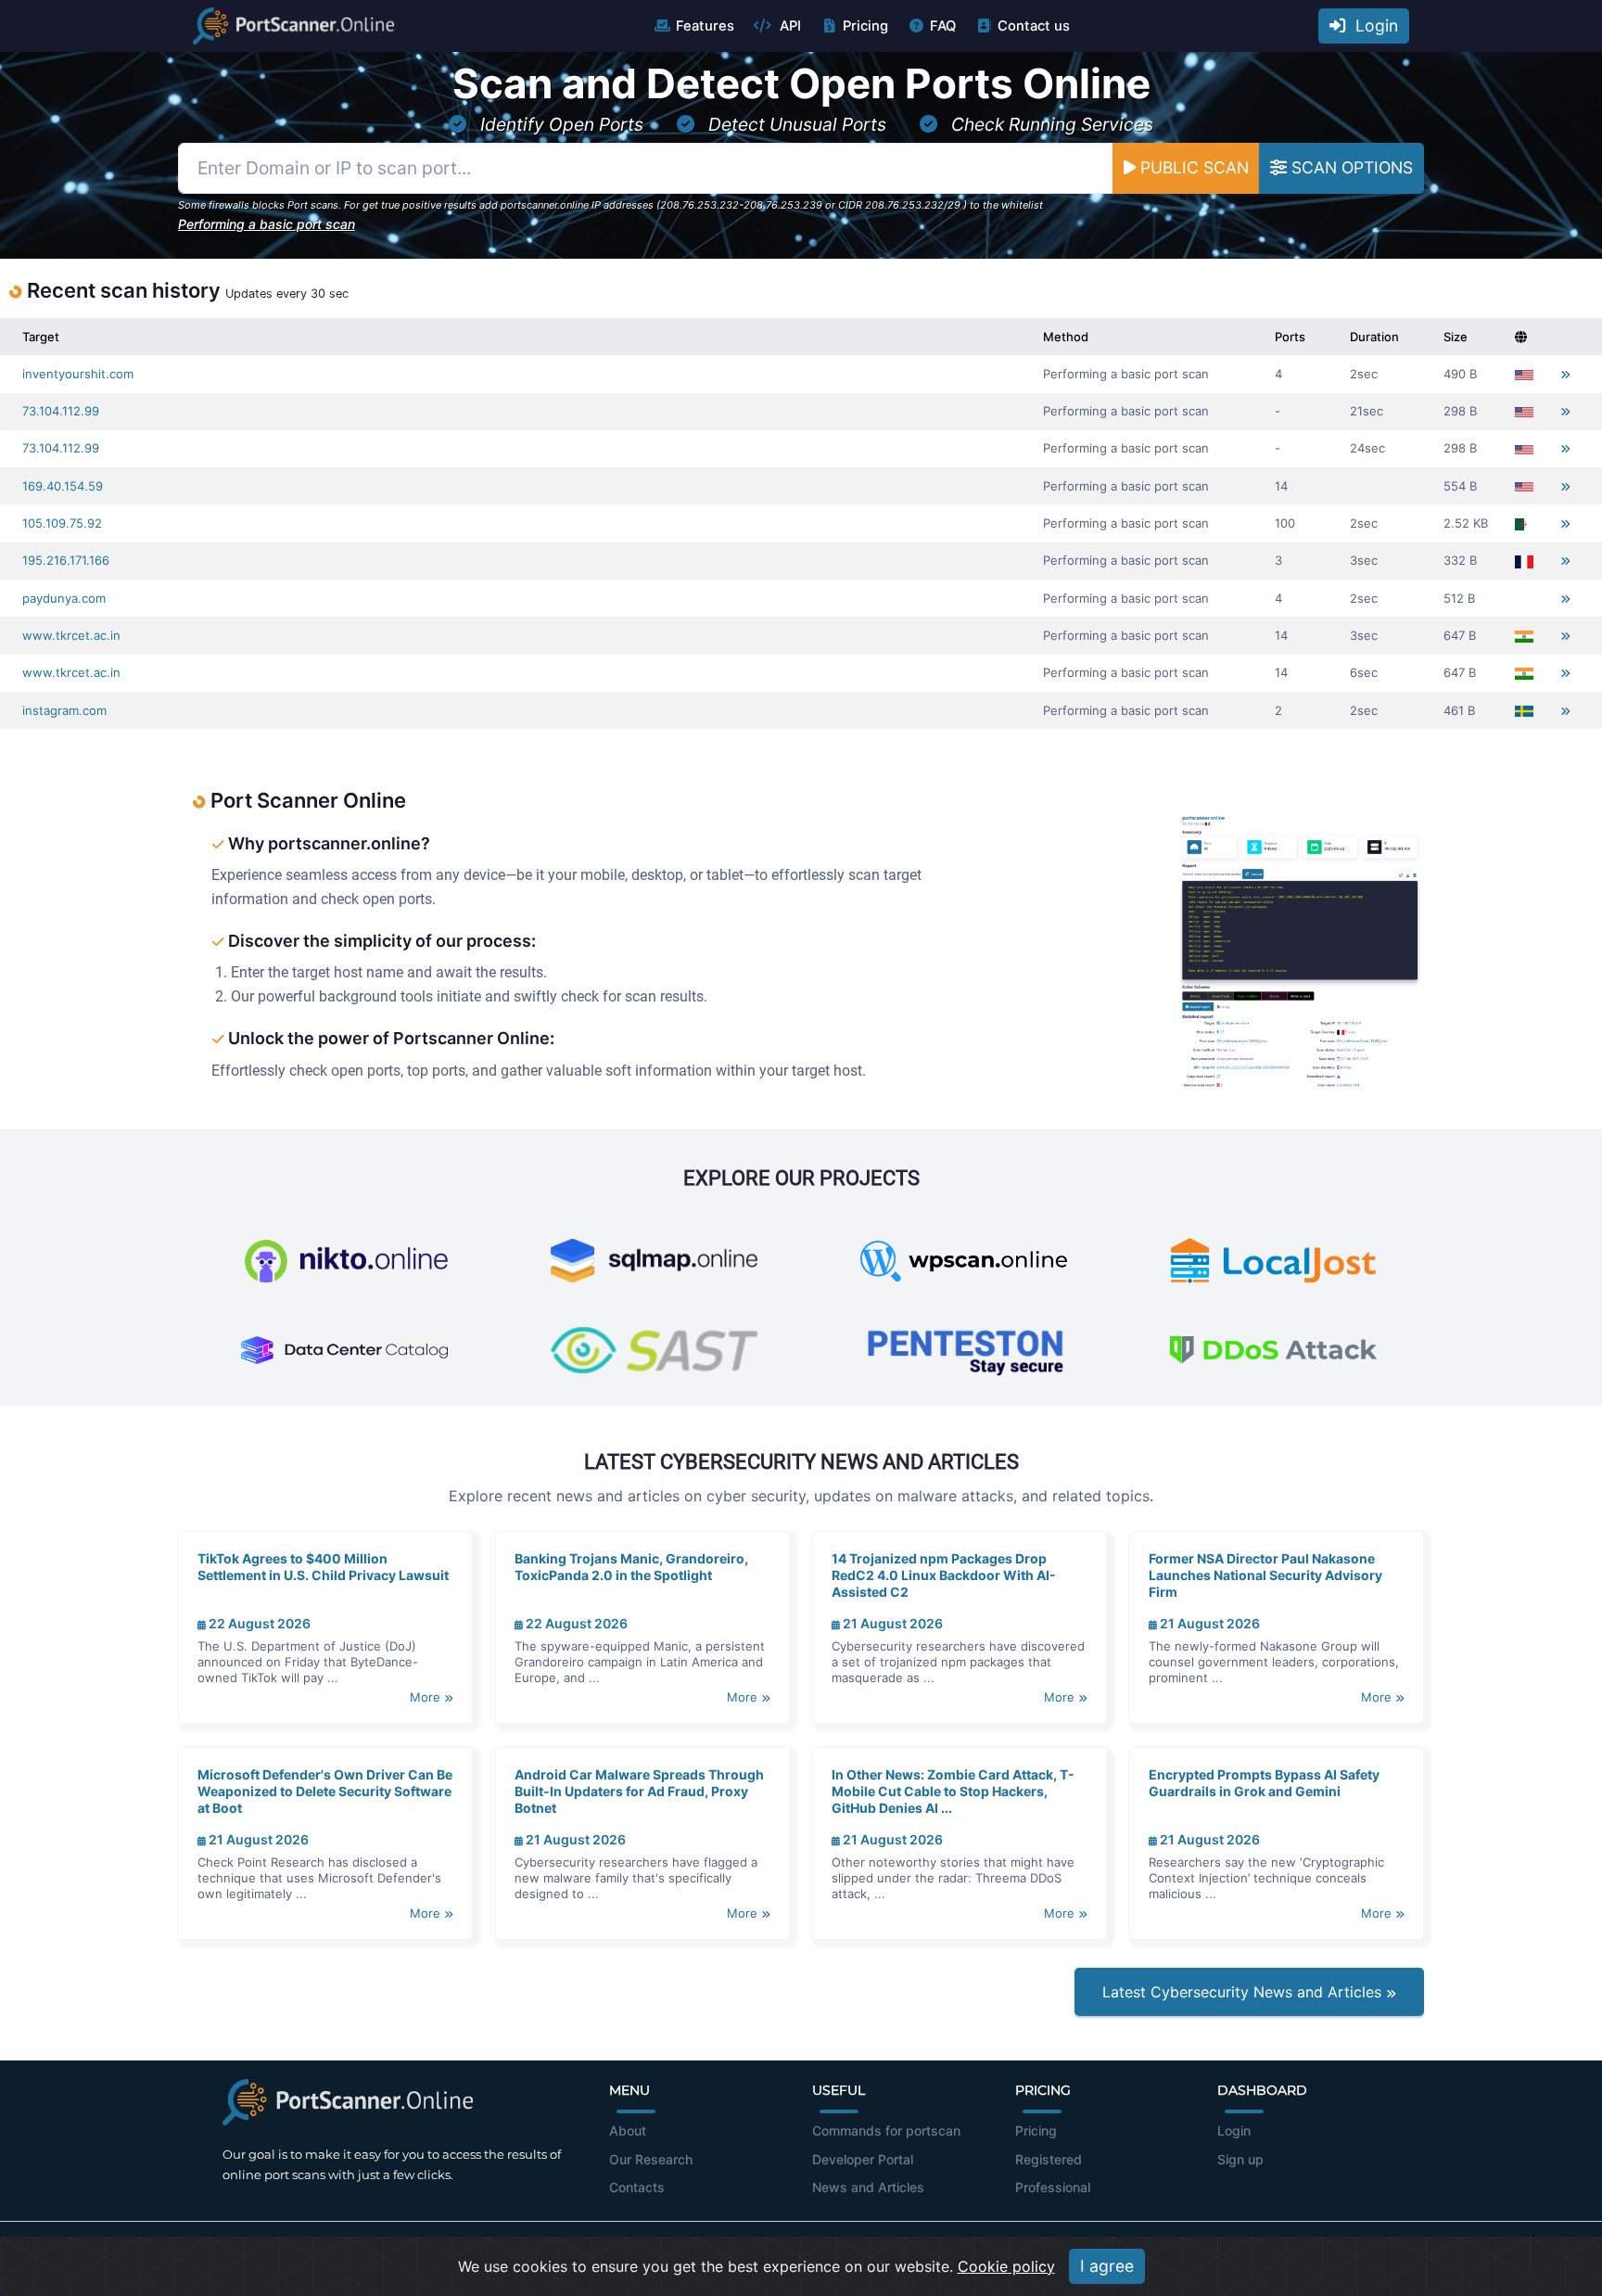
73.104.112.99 (61, 411)
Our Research (651, 2159)
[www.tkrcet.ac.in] (1565, 636)
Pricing (865, 26)
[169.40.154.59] (1565, 486)
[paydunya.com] (1565, 599)
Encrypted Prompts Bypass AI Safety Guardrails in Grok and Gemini (1264, 1783)
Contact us (1034, 26)
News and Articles (868, 2187)
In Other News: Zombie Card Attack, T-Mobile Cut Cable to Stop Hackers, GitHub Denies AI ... (953, 1791)
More (427, 1697)
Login (1372, 26)
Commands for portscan (886, 2130)
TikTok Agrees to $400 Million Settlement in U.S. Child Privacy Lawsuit (323, 1567)
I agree (1107, 2266)
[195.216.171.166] (1565, 561)
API (788, 26)
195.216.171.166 (66, 560)
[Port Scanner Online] (293, 26)
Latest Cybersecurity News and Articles (1244, 1992)
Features (705, 26)
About (628, 2130)
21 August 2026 (891, 1623)
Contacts (637, 2187)
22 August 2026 (258, 1623)
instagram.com (64, 710)
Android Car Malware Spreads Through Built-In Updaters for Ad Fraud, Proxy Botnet (639, 1791)
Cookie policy (1006, 2266)
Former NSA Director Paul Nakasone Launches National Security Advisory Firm (1265, 1575)
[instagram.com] (1565, 711)
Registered (1049, 2159)
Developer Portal (863, 2159)
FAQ (943, 26)
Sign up (1240, 2159)
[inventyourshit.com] (1565, 374)
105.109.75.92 (62, 523)
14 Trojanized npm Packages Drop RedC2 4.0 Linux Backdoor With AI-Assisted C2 (944, 1575)
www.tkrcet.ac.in (71, 635)
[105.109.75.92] (1565, 523)
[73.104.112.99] (1565, 411)
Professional (1053, 2187)
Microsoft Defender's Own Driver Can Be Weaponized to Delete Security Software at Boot (325, 1791)
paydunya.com (64, 598)
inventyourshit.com (78, 374)
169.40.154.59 (63, 486)
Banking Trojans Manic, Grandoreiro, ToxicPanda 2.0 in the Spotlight (631, 1567)
